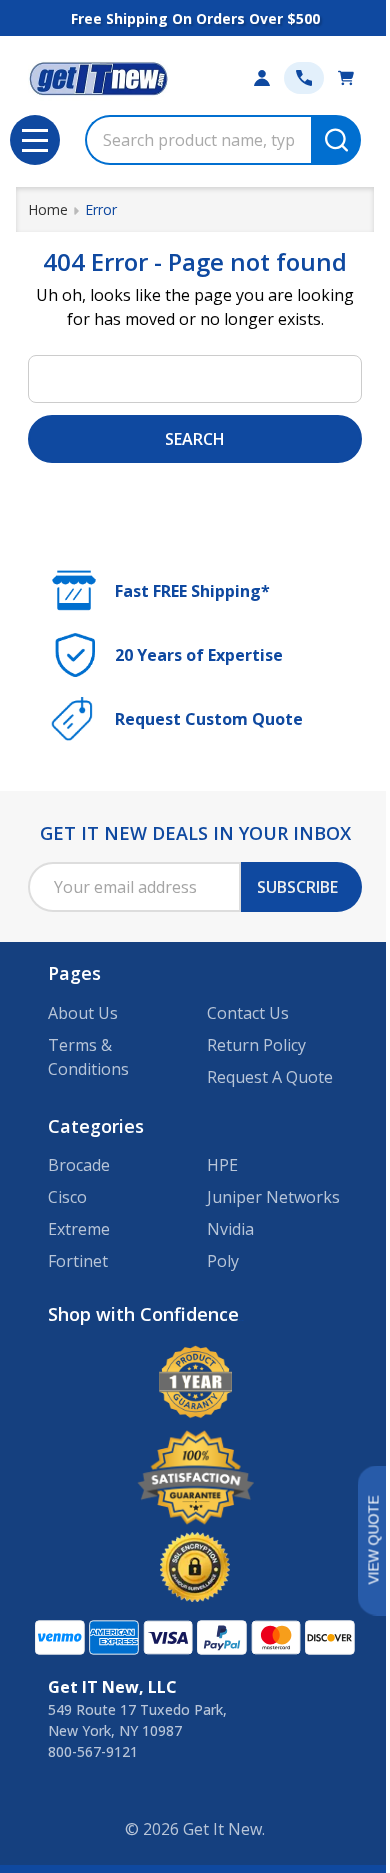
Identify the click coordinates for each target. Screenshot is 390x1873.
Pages (74, 973)
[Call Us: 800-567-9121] (304, 78)
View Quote (373, 1540)
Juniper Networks (273, 1197)
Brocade (79, 1165)
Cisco (67, 1197)
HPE (222, 1165)
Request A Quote (270, 1077)
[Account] (262, 78)
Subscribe (297, 887)
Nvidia (230, 1229)
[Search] (336, 140)
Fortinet (78, 1261)
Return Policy (256, 1045)
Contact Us (248, 1013)
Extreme (79, 1229)
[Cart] (346, 78)
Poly (223, 1261)
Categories (96, 1126)
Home (48, 209)
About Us (83, 1013)
